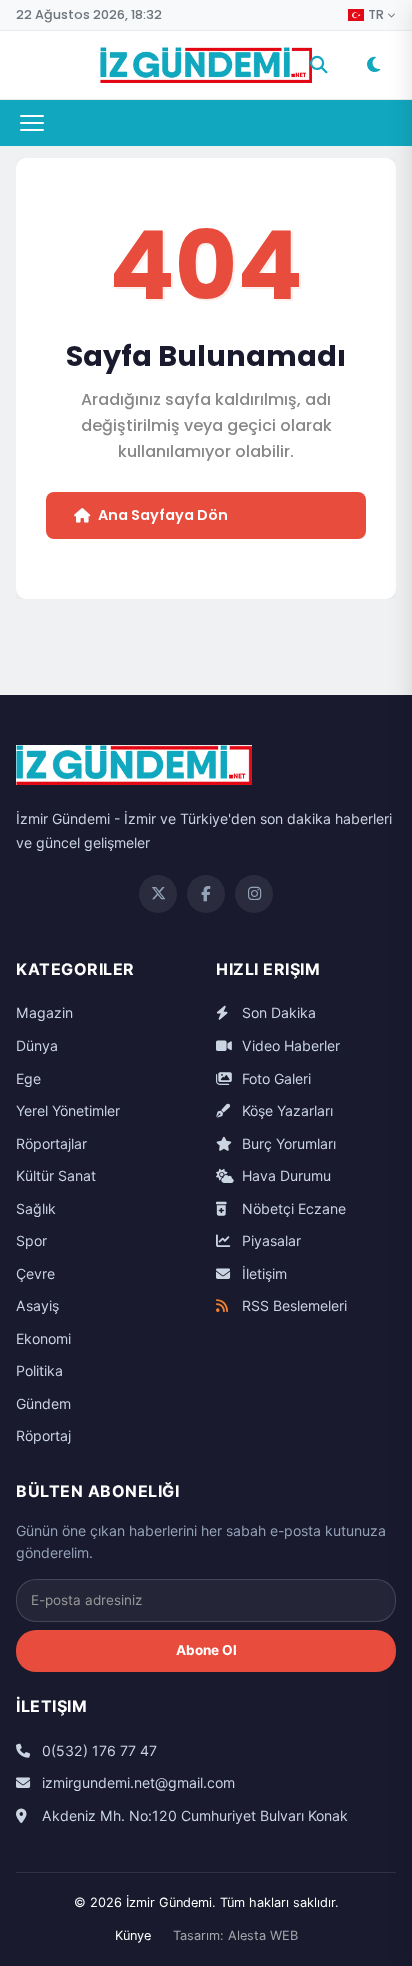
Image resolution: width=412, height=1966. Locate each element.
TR (376, 15)
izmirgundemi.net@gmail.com (136, 1782)
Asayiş (37, 1305)
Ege (28, 1078)
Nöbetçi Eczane (292, 1208)
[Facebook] (206, 894)
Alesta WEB (263, 1935)
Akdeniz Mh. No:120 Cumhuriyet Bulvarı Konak (193, 1815)
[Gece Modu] (373, 65)
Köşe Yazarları (285, 1110)
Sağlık (36, 1208)
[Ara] (319, 65)
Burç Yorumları (287, 1143)
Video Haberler (289, 1045)
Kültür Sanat (56, 1175)
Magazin (44, 1012)
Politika (39, 1370)
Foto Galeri (274, 1078)
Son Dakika (277, 1012)
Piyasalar (269, 1240)
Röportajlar (51, 1143)
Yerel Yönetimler (68, 1110)
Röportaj (43, 1435)
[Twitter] (158, 894)
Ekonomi (43, 1338)
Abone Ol (206, 1650)
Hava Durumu (284, 1175)
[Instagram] (254, 894)
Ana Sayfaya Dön (163, 515)
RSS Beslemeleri (292, 1305)
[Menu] (32, 123)
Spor (31, 1240)
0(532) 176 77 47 (97, 1750)
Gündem (43, 1403)
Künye (133, 1935)
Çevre (35, 1273)
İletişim (262, 1273)
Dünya (37, 1045)
